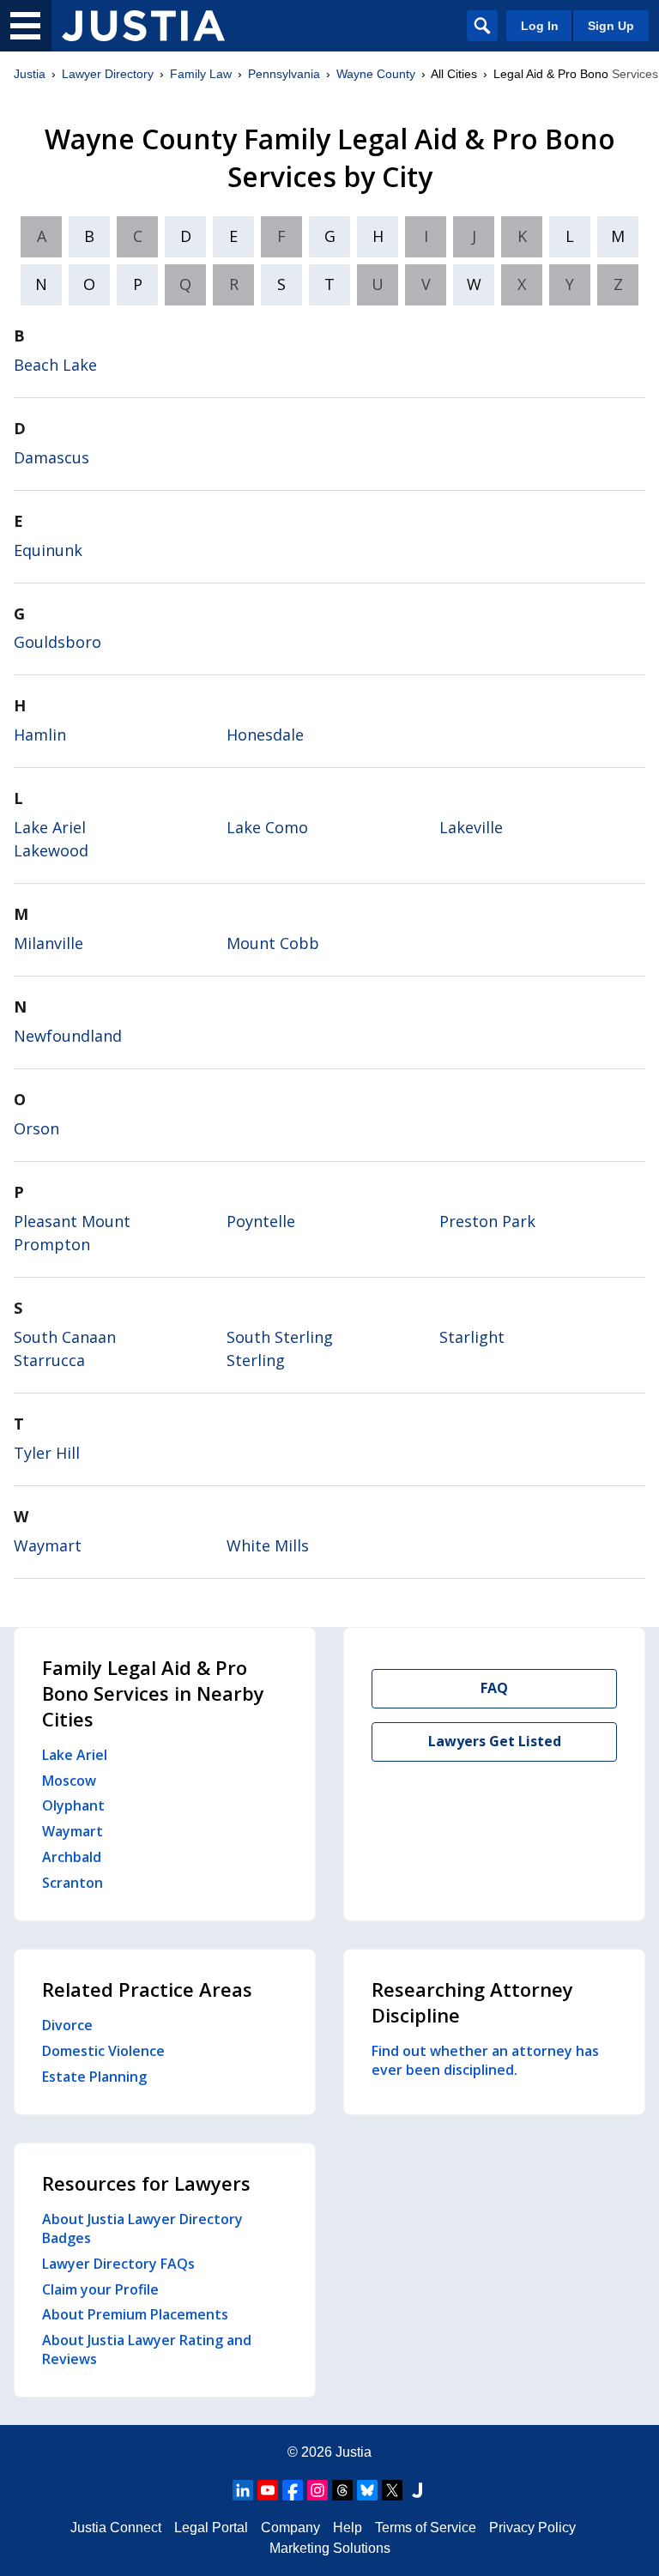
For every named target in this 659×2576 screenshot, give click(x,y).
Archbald (72, 1857)
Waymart (48, 1545)
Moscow (69, 1781)
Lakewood (51, 850)
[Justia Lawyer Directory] (143, 26)
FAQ (494, 1688)
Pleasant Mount (72, 1221)
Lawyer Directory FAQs (118, 2264)
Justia (30, 74)
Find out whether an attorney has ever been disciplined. (485, 2060)
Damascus (51, 457)
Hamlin (40, 735)
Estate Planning (94, 2077)
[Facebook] (293, 2490)
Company (290, 2528)
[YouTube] (268, 2490)
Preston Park (487, 1221)
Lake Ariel (50, 827)
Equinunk (48, 550)
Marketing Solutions (330, 2548)
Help (348, 2528)
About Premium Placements (135, 2314)
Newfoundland (68, 1036)
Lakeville (471, 827)
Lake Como (267, 827)
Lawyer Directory (108, 74)
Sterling (256, 1360)
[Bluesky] (367, 2490)
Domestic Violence (103, 2051)
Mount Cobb (273, 943)
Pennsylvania (284, 74)
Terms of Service (426, 2528)
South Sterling (280, 1337)
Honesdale (265, 735)
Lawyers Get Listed (495, 1741)
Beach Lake (55, 365)
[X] (392, 2490)
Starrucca (49, 1360)
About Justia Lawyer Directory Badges (142, 2228)
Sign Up (611, 26)
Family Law (201, 74)
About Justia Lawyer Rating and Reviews (147, 2349)
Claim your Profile (100, 2289)
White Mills (268, 1545)
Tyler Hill (47, 1453)
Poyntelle (261, 1221)
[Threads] (342, 2490)
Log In (540, 26)
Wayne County (376, 74)
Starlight (472, 1337)
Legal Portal (211, 2528)
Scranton (73, 1883)
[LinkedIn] (243, 2490)
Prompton (52, 1244)
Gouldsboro (57, 642)
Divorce (67, 2025)
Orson (36, 1128)
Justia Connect (116, 2528)
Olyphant (73, 1805)
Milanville (48, 943)
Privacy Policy (532, 2528)
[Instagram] (317, 2490)
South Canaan (65, 1337)
